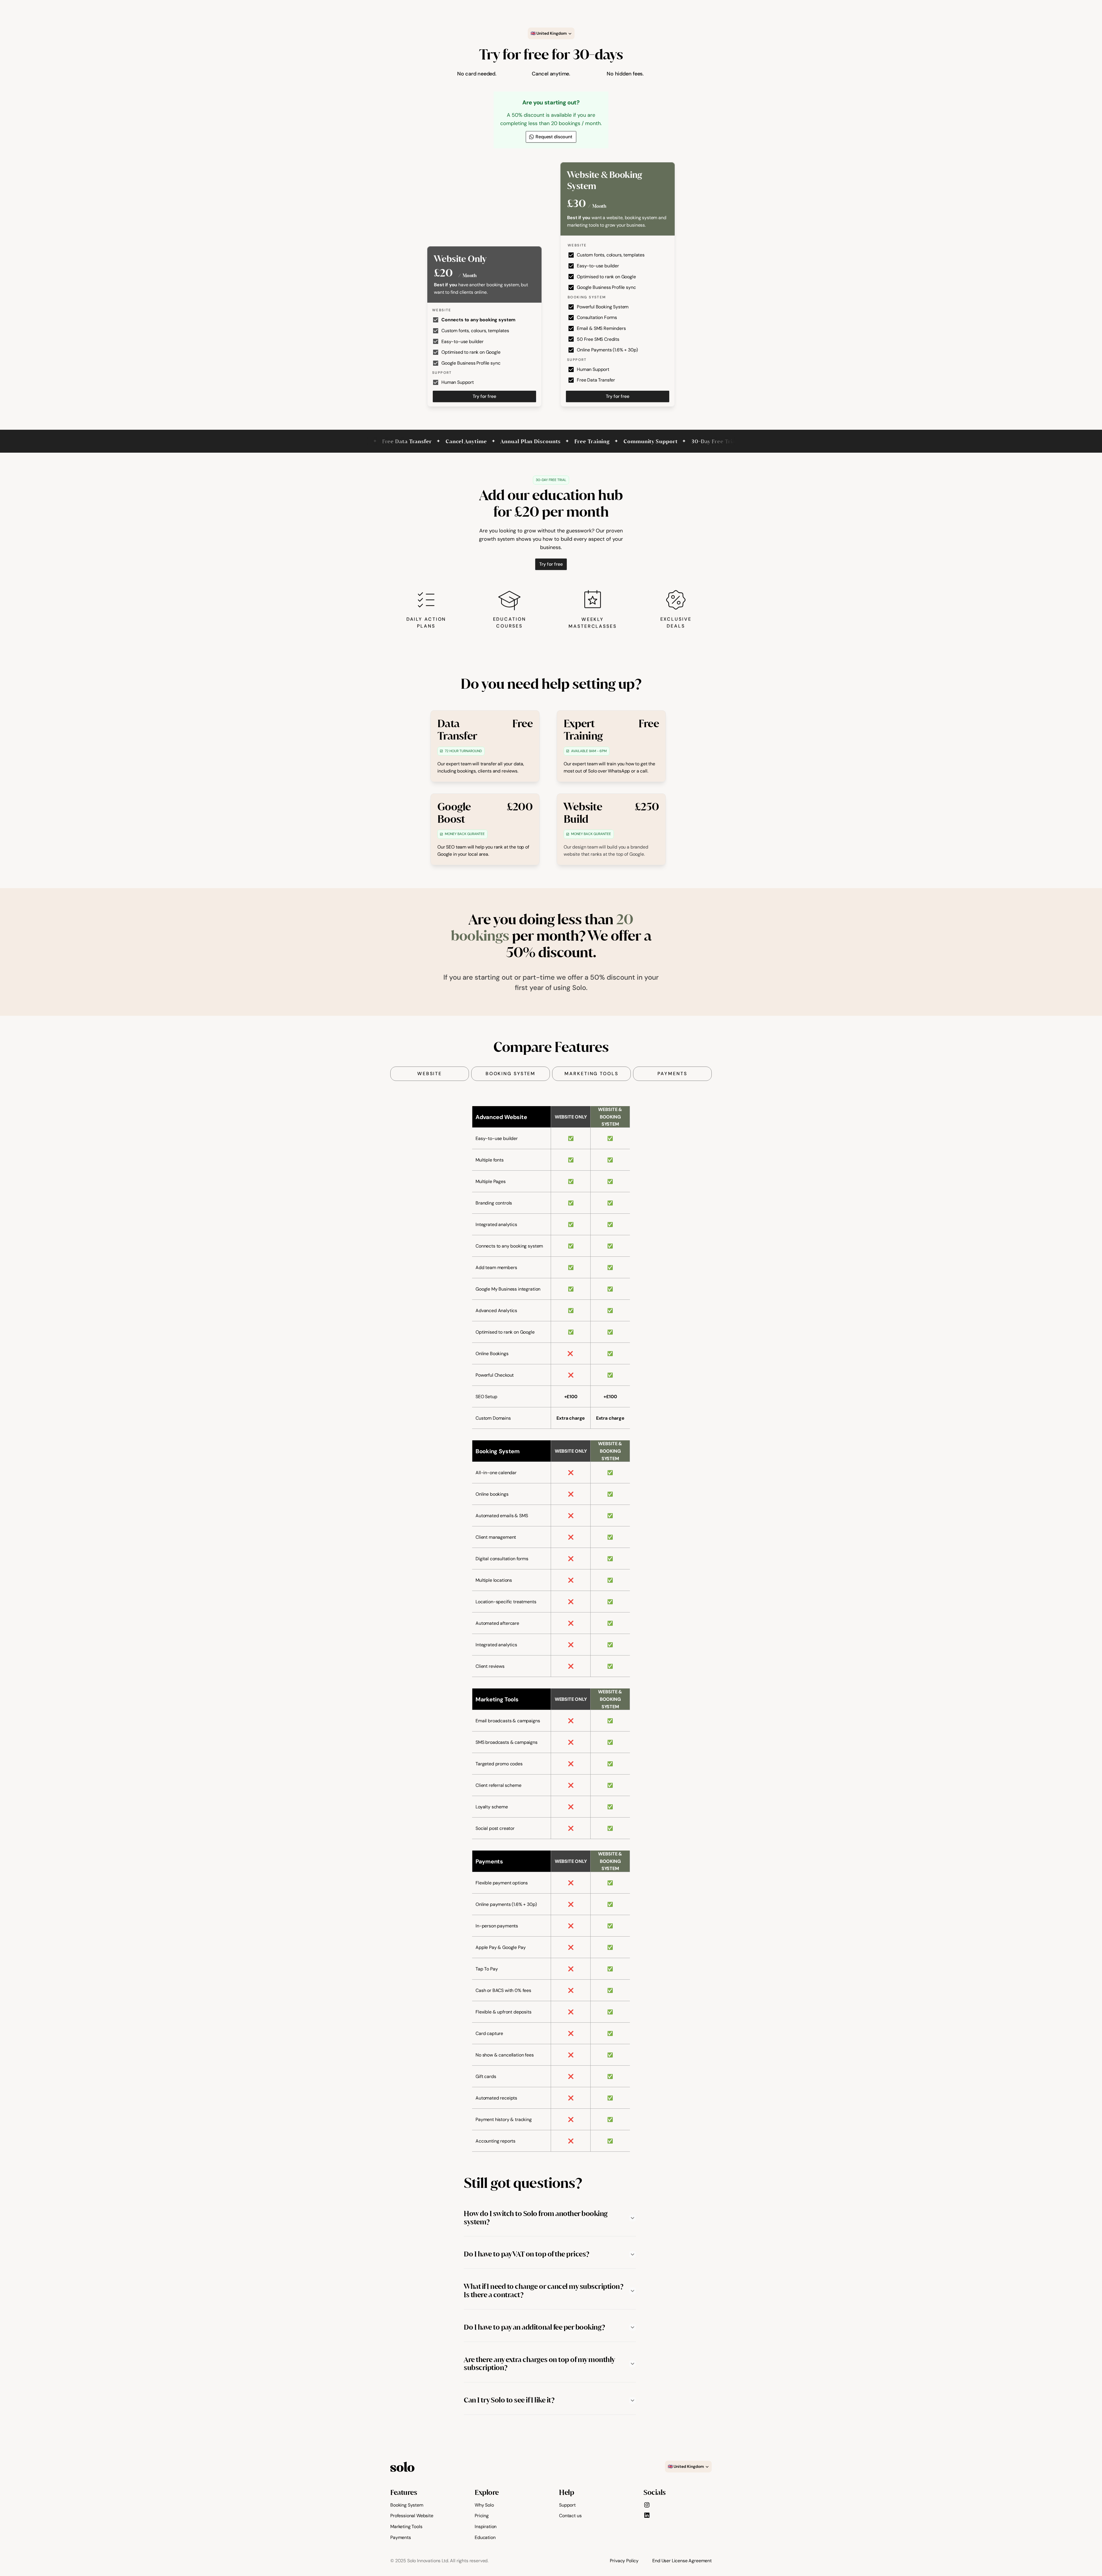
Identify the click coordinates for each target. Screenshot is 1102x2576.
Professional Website (412, 2516)
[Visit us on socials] (647, 2505)
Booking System (407, 2505)
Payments (401, 2537)
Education (485, 2537)
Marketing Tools (406, 2527)
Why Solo (484, 2505)
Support (567, 2505)
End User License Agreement (682, 2561)
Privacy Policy (624, 2561)
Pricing (482, 2516)
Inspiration (486, 2527)
